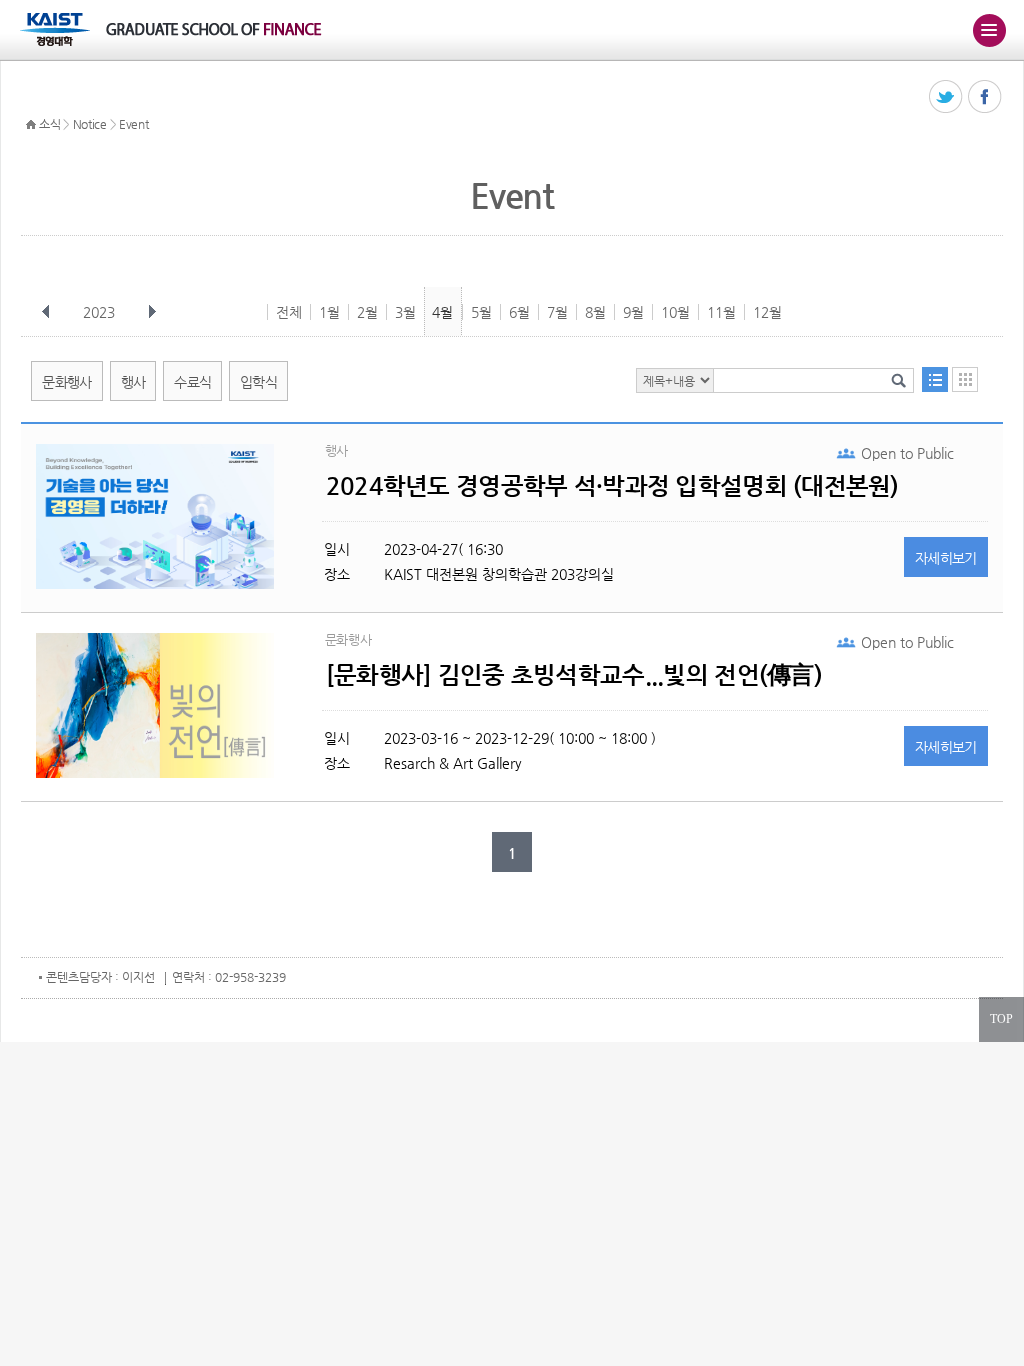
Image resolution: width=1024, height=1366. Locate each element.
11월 (721, 312)
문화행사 (66, 382)
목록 (935, 379)
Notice (90, 124)
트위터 (946, 97)
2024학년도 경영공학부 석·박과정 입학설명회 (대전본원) (612, 486)
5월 (481, 312)
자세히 (946, 558)
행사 (133, 382)
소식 (49, 124)
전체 (289, 312)
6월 (519, 312)
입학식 (258, 382)
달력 (965, 379)
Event (134, 124)
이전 (46, 312)
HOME (31, 125)
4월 (442, 312)
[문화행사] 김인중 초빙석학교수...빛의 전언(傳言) (574, 675)
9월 (633, 312)
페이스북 (985, 97)
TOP (1001, 1019)
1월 (329, 312)
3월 (405, 312)
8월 (595, 312)
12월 (767, 312)
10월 (675, 312)
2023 (99, 312)
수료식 (192, 382)
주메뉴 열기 (989, 30)
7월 (557, 312)
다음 (152, 312)
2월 (367, 312)
